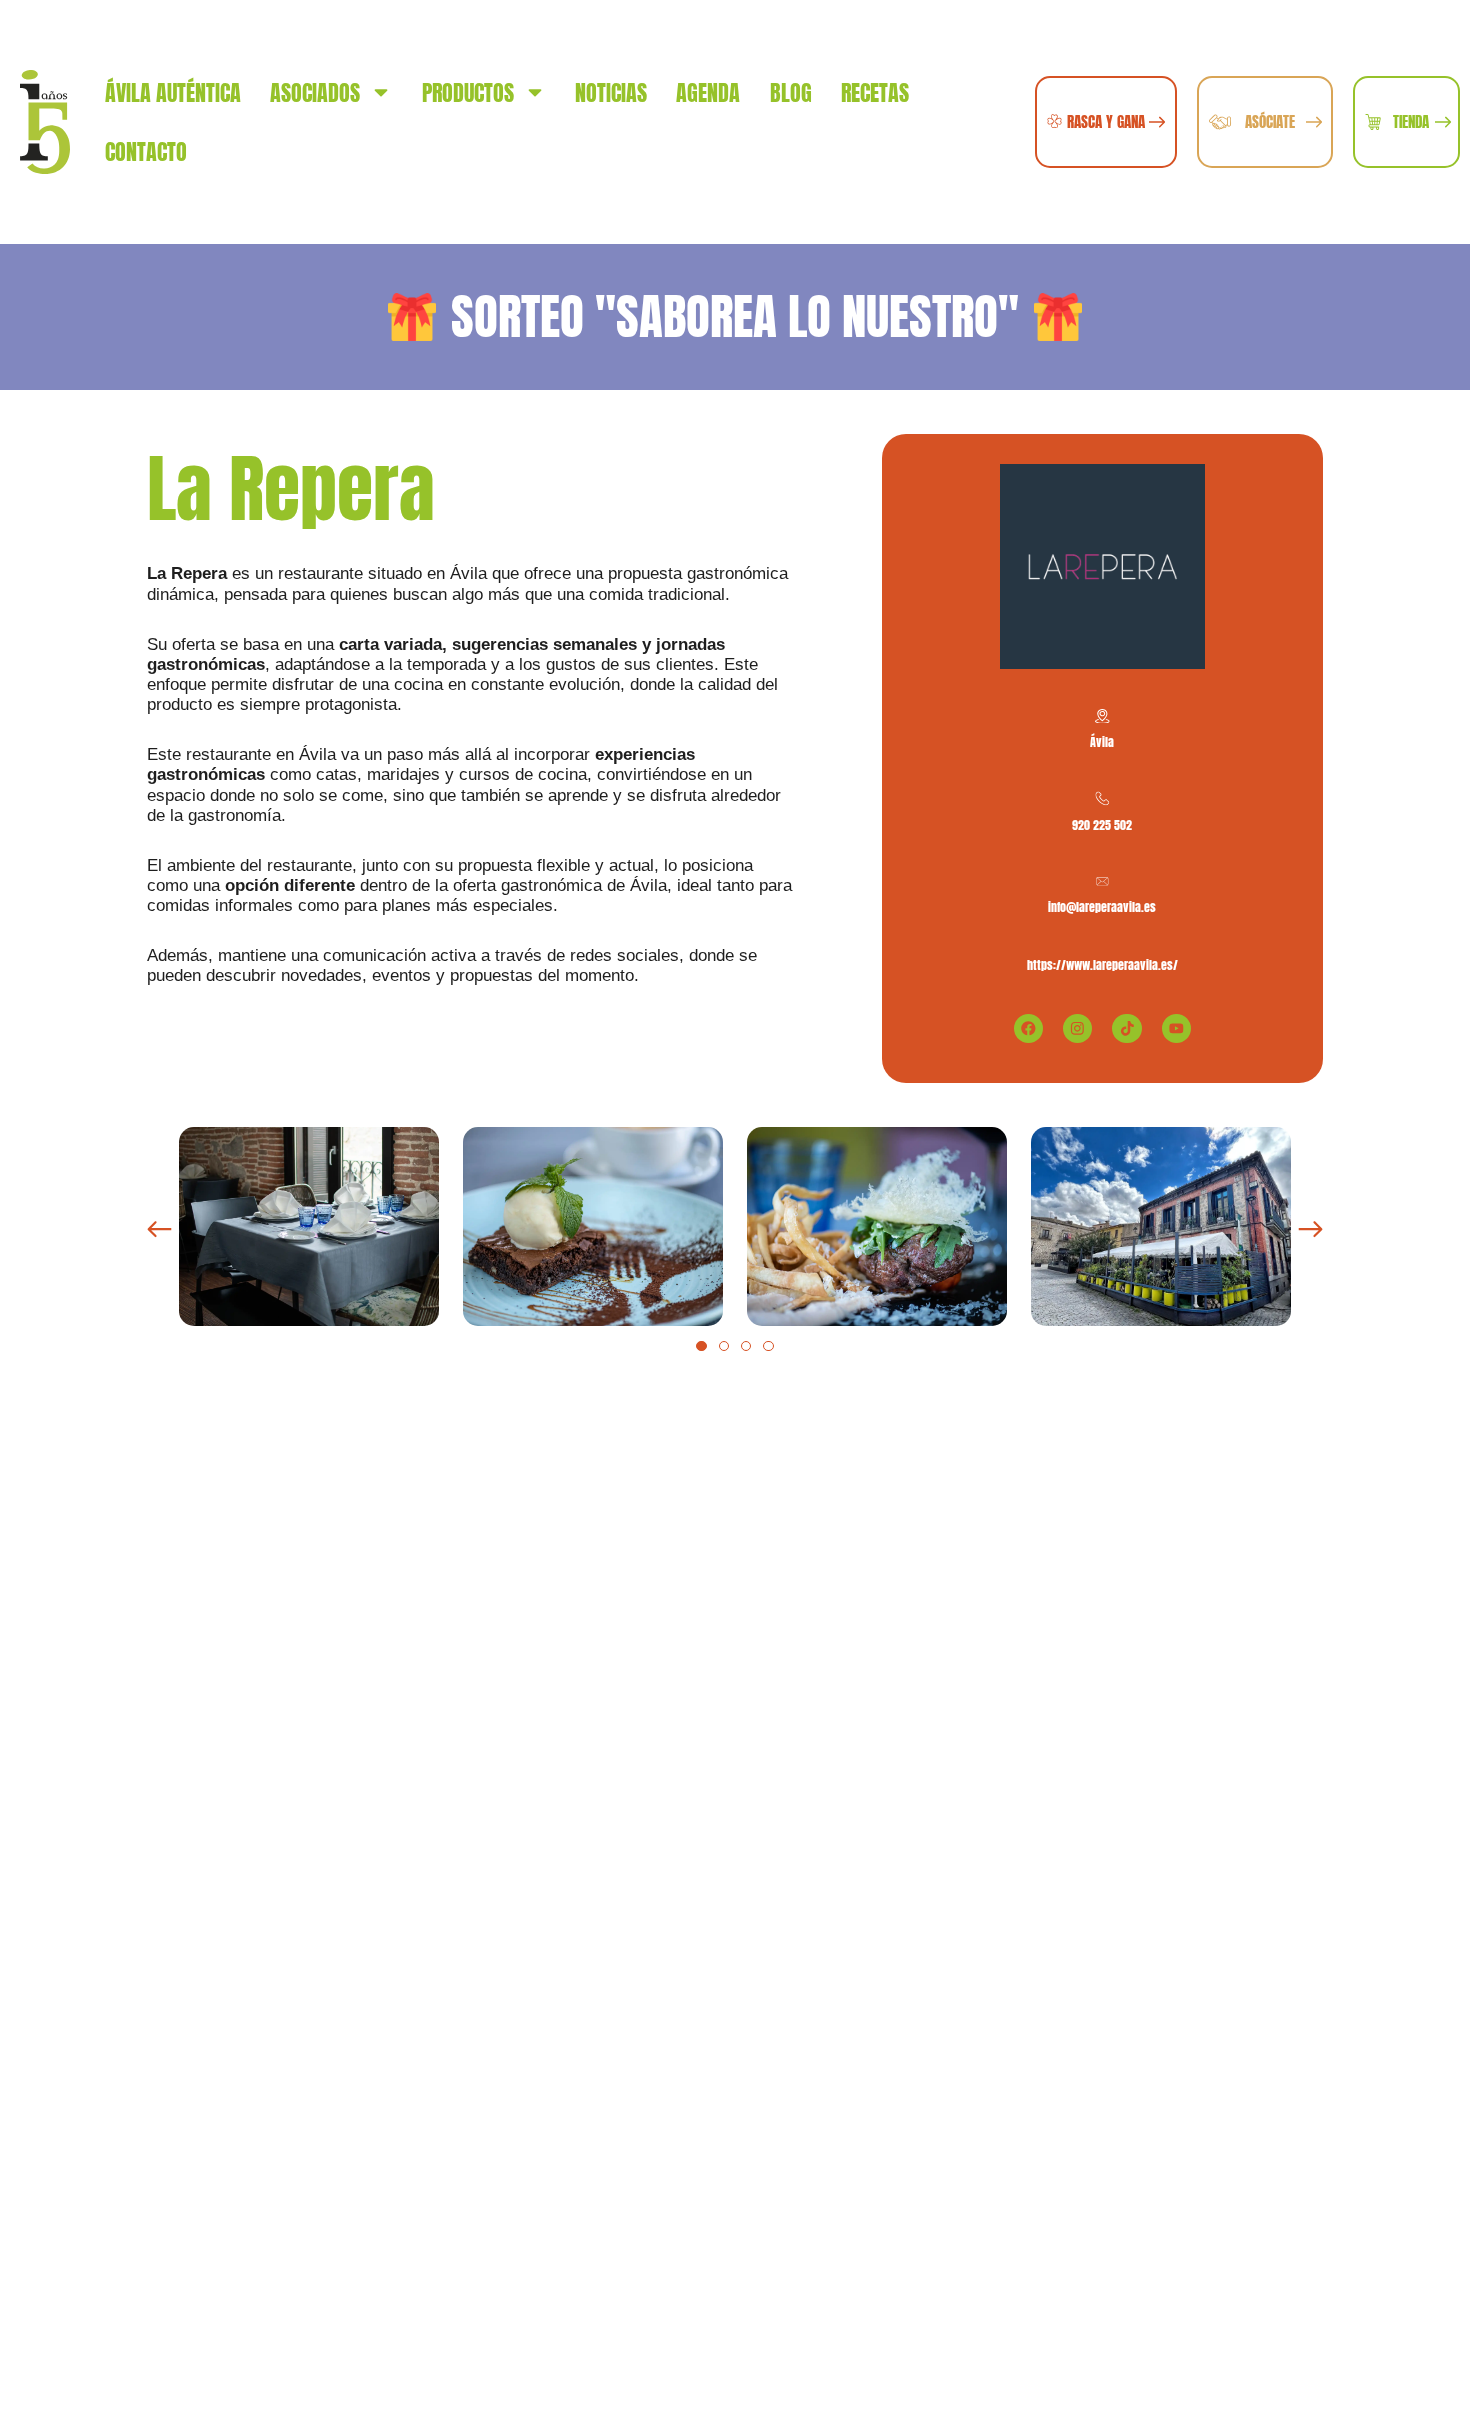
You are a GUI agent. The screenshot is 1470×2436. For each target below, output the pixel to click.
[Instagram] (1077, 1028)
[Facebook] (1028, 1028)
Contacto (146, 151)
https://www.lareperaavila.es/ (1102, 965)
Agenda (708, 92)
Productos (468, 92)
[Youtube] (1176, 1028)
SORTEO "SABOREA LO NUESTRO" (735, 316)
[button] (159, 1229)
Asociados (315, 92)
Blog (791, 92)
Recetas (875, 92)
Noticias (611, 92)
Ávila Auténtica (173, 92)
